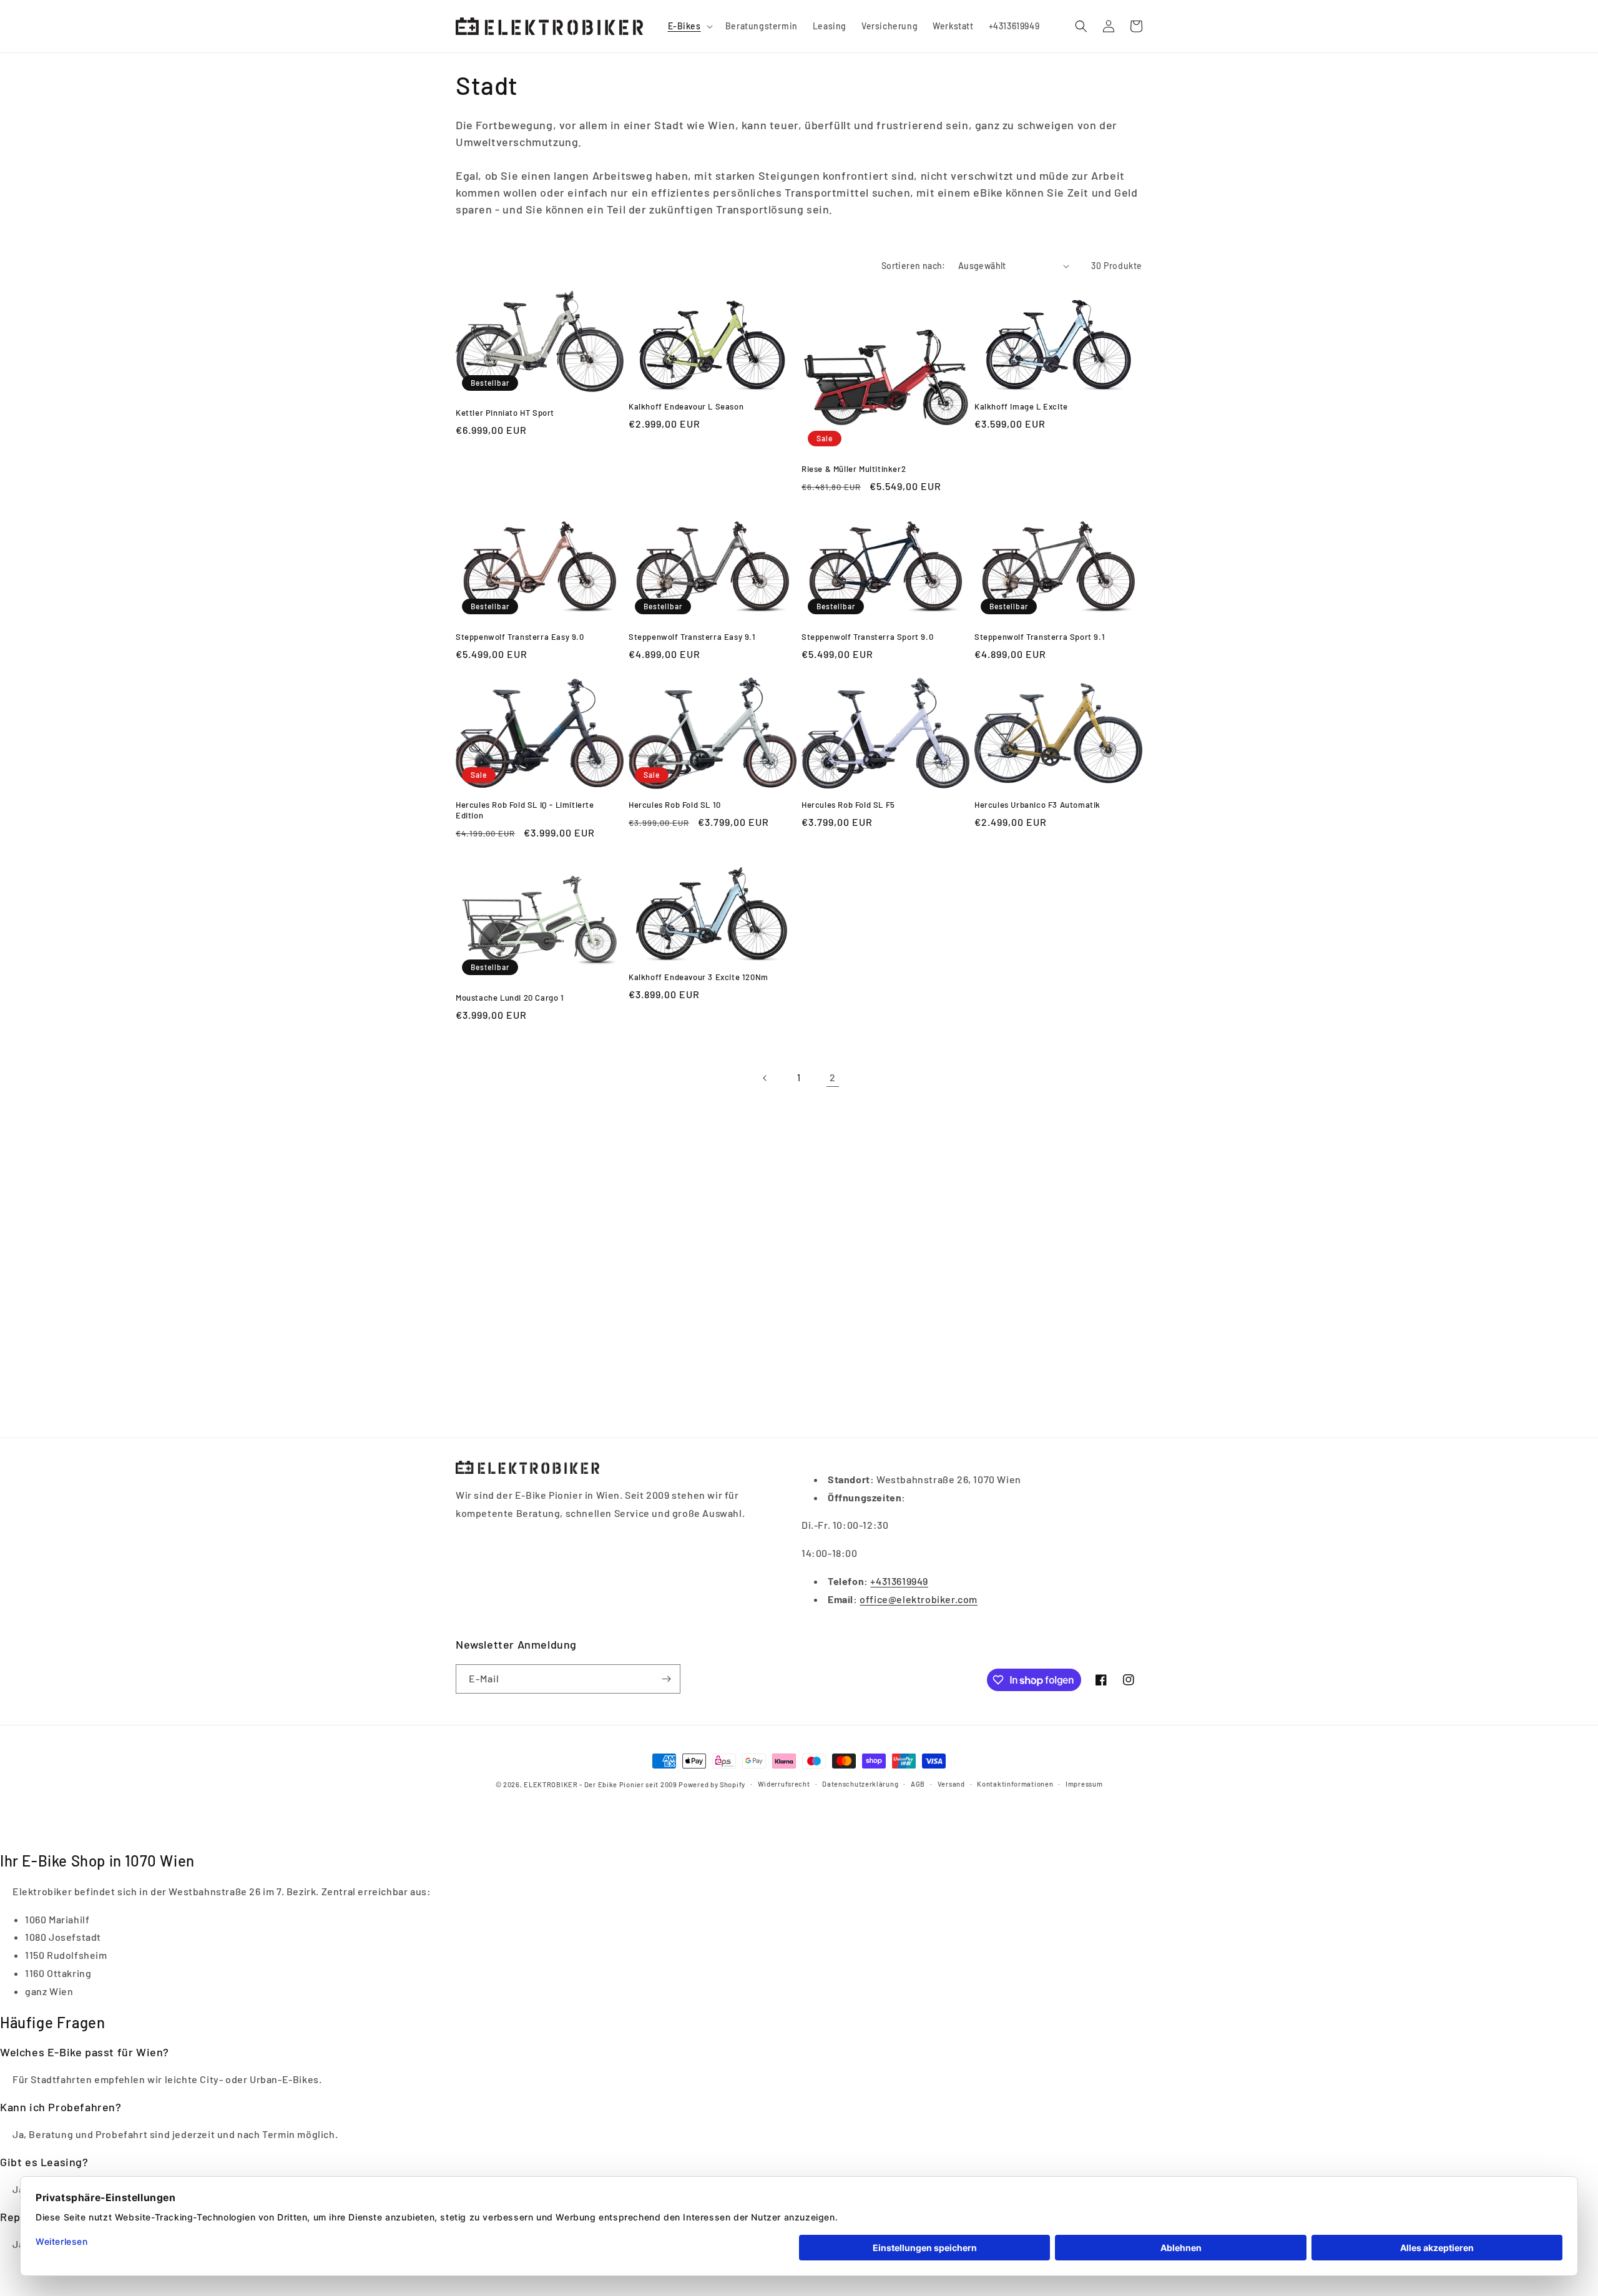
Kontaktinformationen (1015, 1784)
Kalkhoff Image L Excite (1021, 406)
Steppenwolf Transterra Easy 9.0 (520, 637)
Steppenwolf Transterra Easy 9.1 (692, 637)
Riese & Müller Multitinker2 (854, 469)
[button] (689, 26)
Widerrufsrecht (784, 1784)
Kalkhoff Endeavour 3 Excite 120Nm (699, 977)
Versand (951, 1784)
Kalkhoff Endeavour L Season (686, 406)
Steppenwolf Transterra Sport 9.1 (1040, 637)
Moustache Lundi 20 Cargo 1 (510, 998)
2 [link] (833, 1077)
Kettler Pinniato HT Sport (505, 413)
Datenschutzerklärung (860, 1784)
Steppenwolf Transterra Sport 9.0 (867, 637)
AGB (918, 1784)
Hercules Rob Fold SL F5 (848, 805)
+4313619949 (899, 1581)
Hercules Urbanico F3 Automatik (1037, 805)
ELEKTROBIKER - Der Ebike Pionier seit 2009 (600, 1784)
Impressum (1084, 1784)
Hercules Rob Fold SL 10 (675, 805)
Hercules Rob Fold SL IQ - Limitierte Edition (525, 810)
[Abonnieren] (666, 1679)
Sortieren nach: (914, 266)
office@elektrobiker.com (919, 1599)
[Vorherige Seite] (765, 1078)
